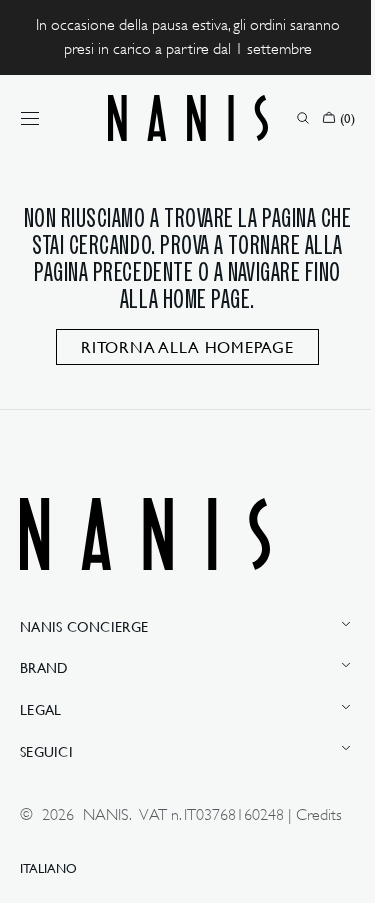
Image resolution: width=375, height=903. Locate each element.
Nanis (106, 815)
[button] (30, 118)
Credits (43, 838)
